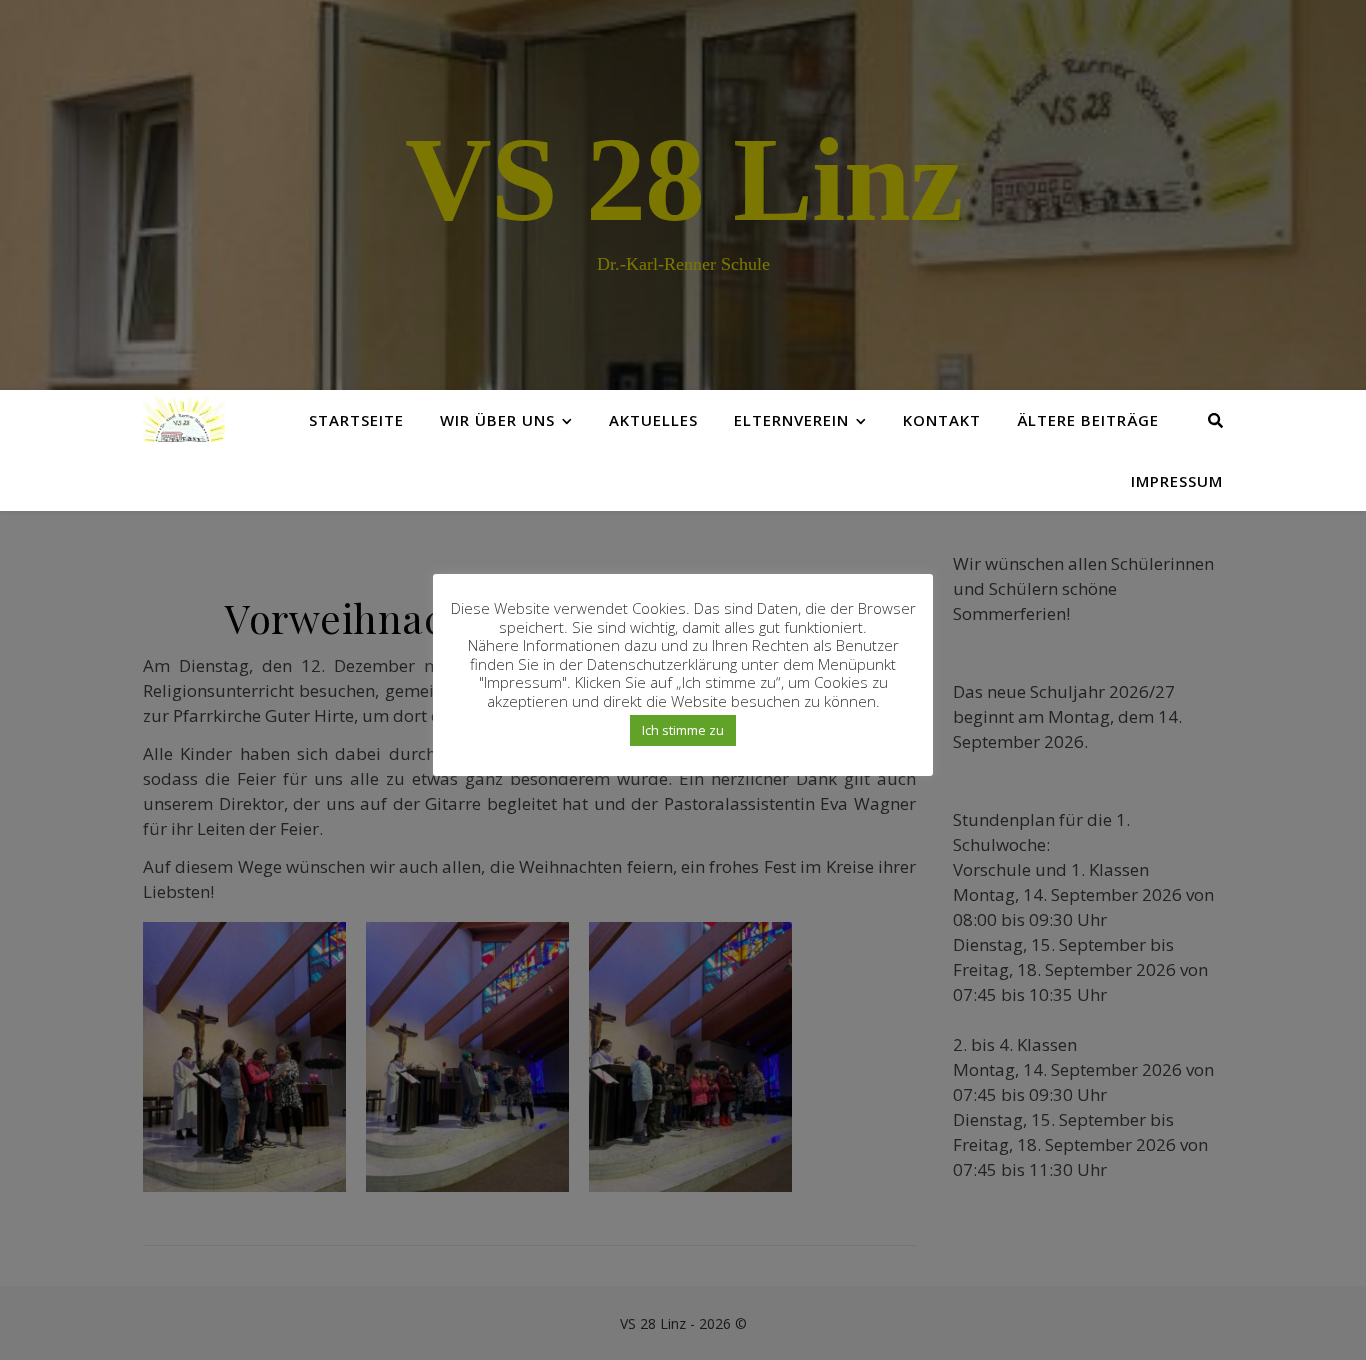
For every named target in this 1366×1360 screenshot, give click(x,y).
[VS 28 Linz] (184, 419)
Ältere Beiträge (1088, 420)
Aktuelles (653, 420)
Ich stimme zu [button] (683, 730)
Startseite (356, 420)
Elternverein (791, 420)
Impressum (1177, 481)
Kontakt (942, 420)
